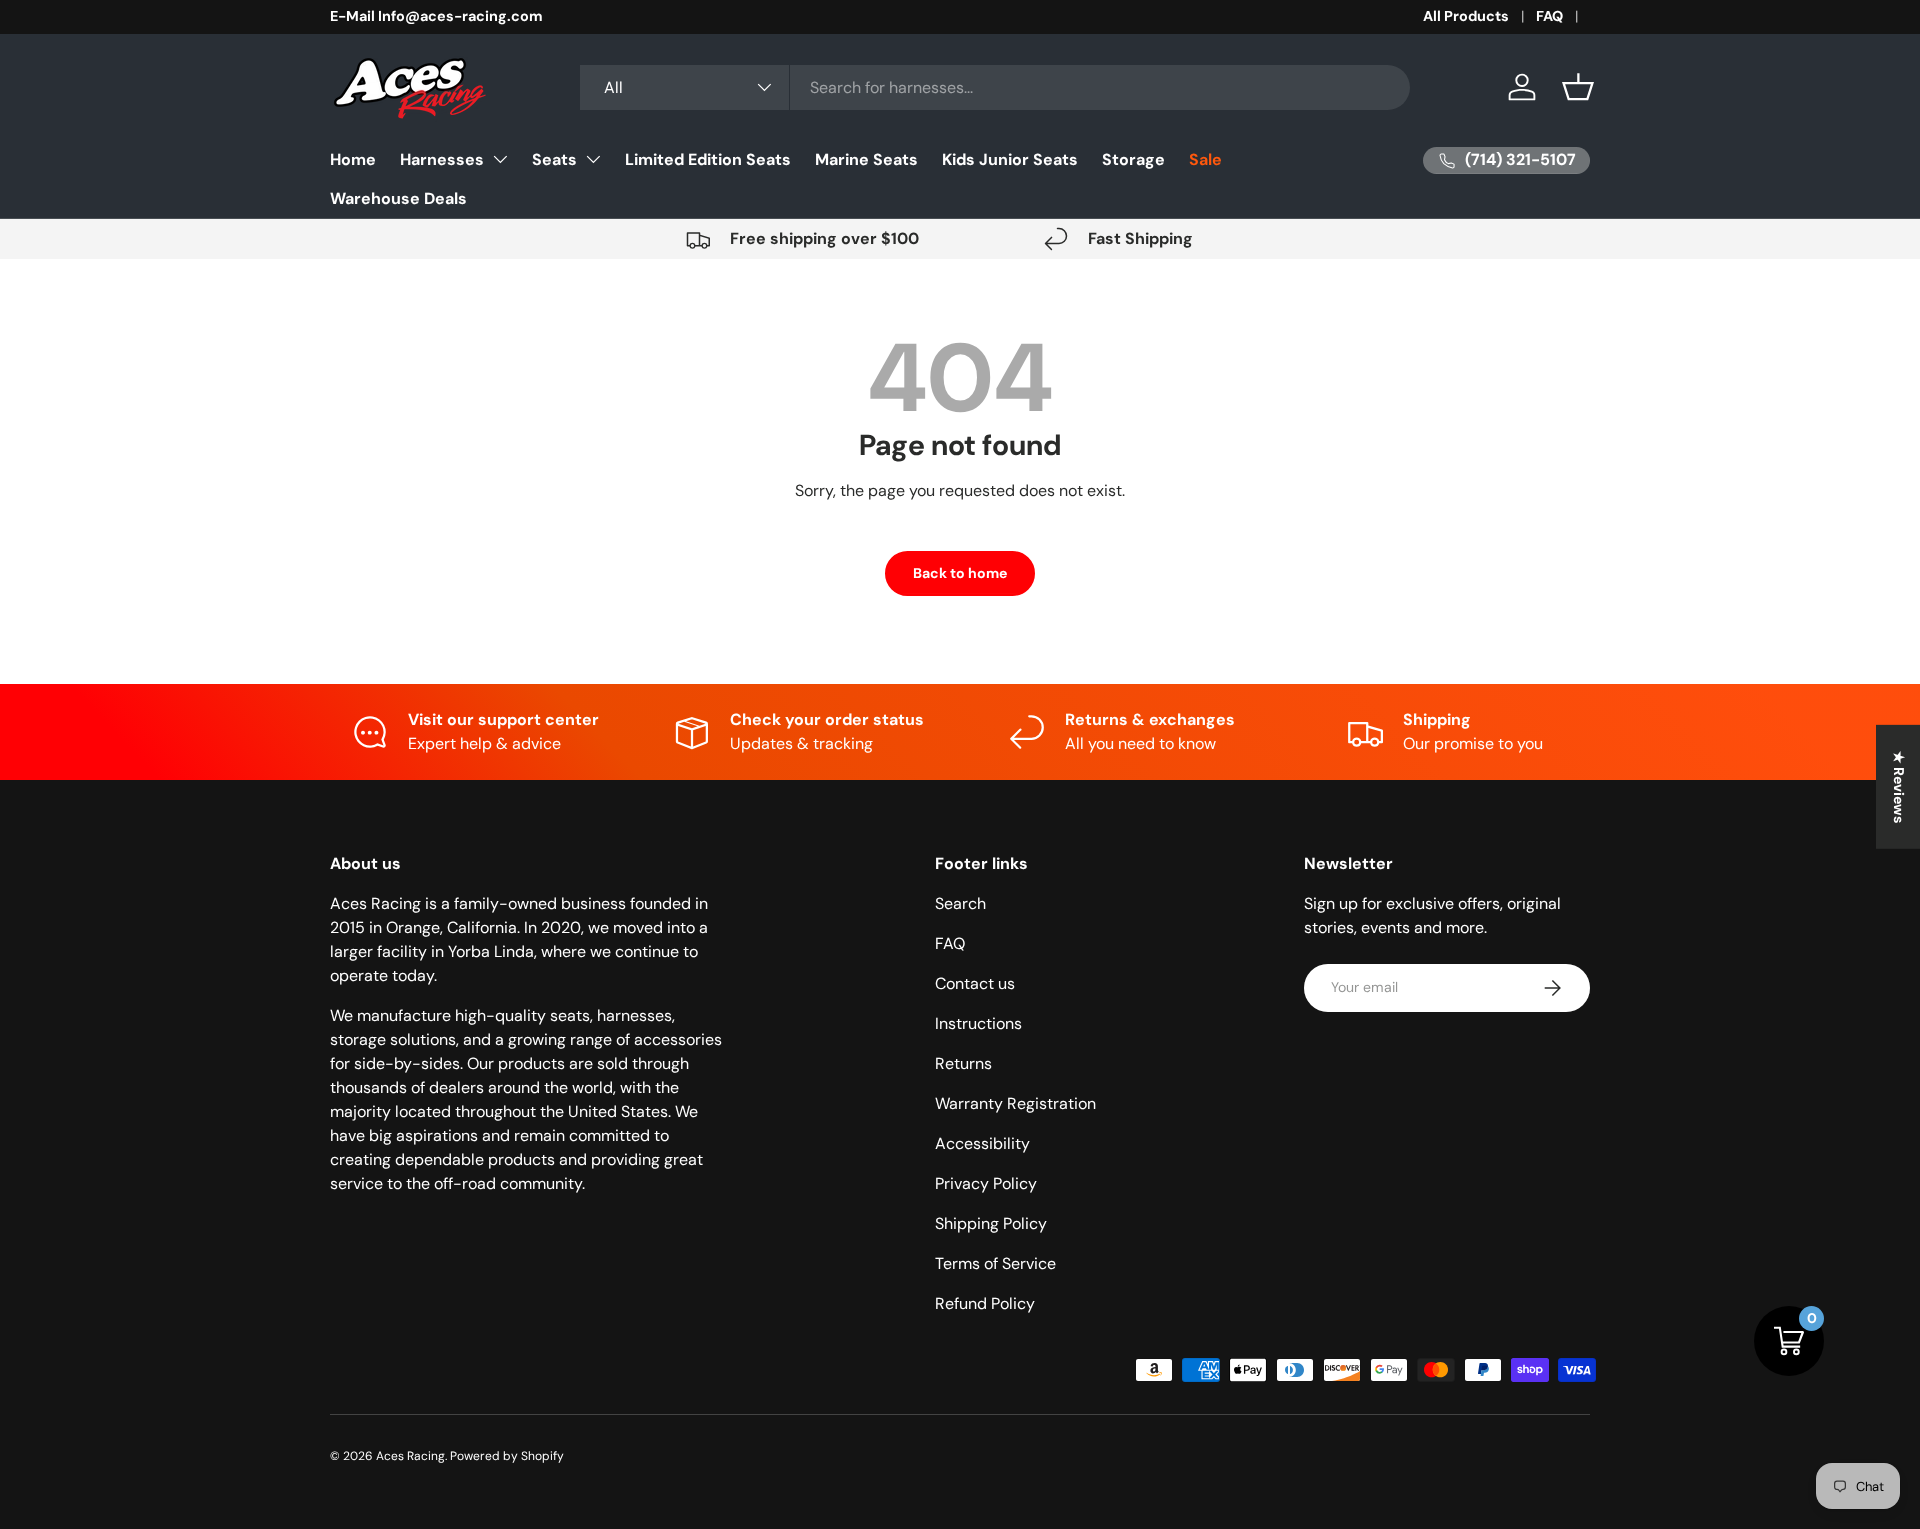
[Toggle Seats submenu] (593, 159)
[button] (1578, 87)
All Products (1466, 16)
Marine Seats (866, 159)
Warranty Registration (1015, 1103)
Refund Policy (985, 1303)
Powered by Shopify (507, 1456)
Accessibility (982, 1143)
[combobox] (995, 87)
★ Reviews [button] (1899, 786)
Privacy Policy (986, 1183)
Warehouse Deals (398, 198)
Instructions (978, 1023)
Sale (1205, 159)
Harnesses (442, 159)
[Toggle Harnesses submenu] (500, 159)
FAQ (1549, 16)
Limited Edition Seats (708, 159)
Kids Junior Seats (1010, 159)
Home (353, 159)
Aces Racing (410, 1456)
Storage (1133, 159)
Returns (963, 1063)
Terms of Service (995, 1263)
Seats (554, 159)
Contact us (975, 983)
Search (960, 903)
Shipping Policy (991, 1223)
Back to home (960, 573)
